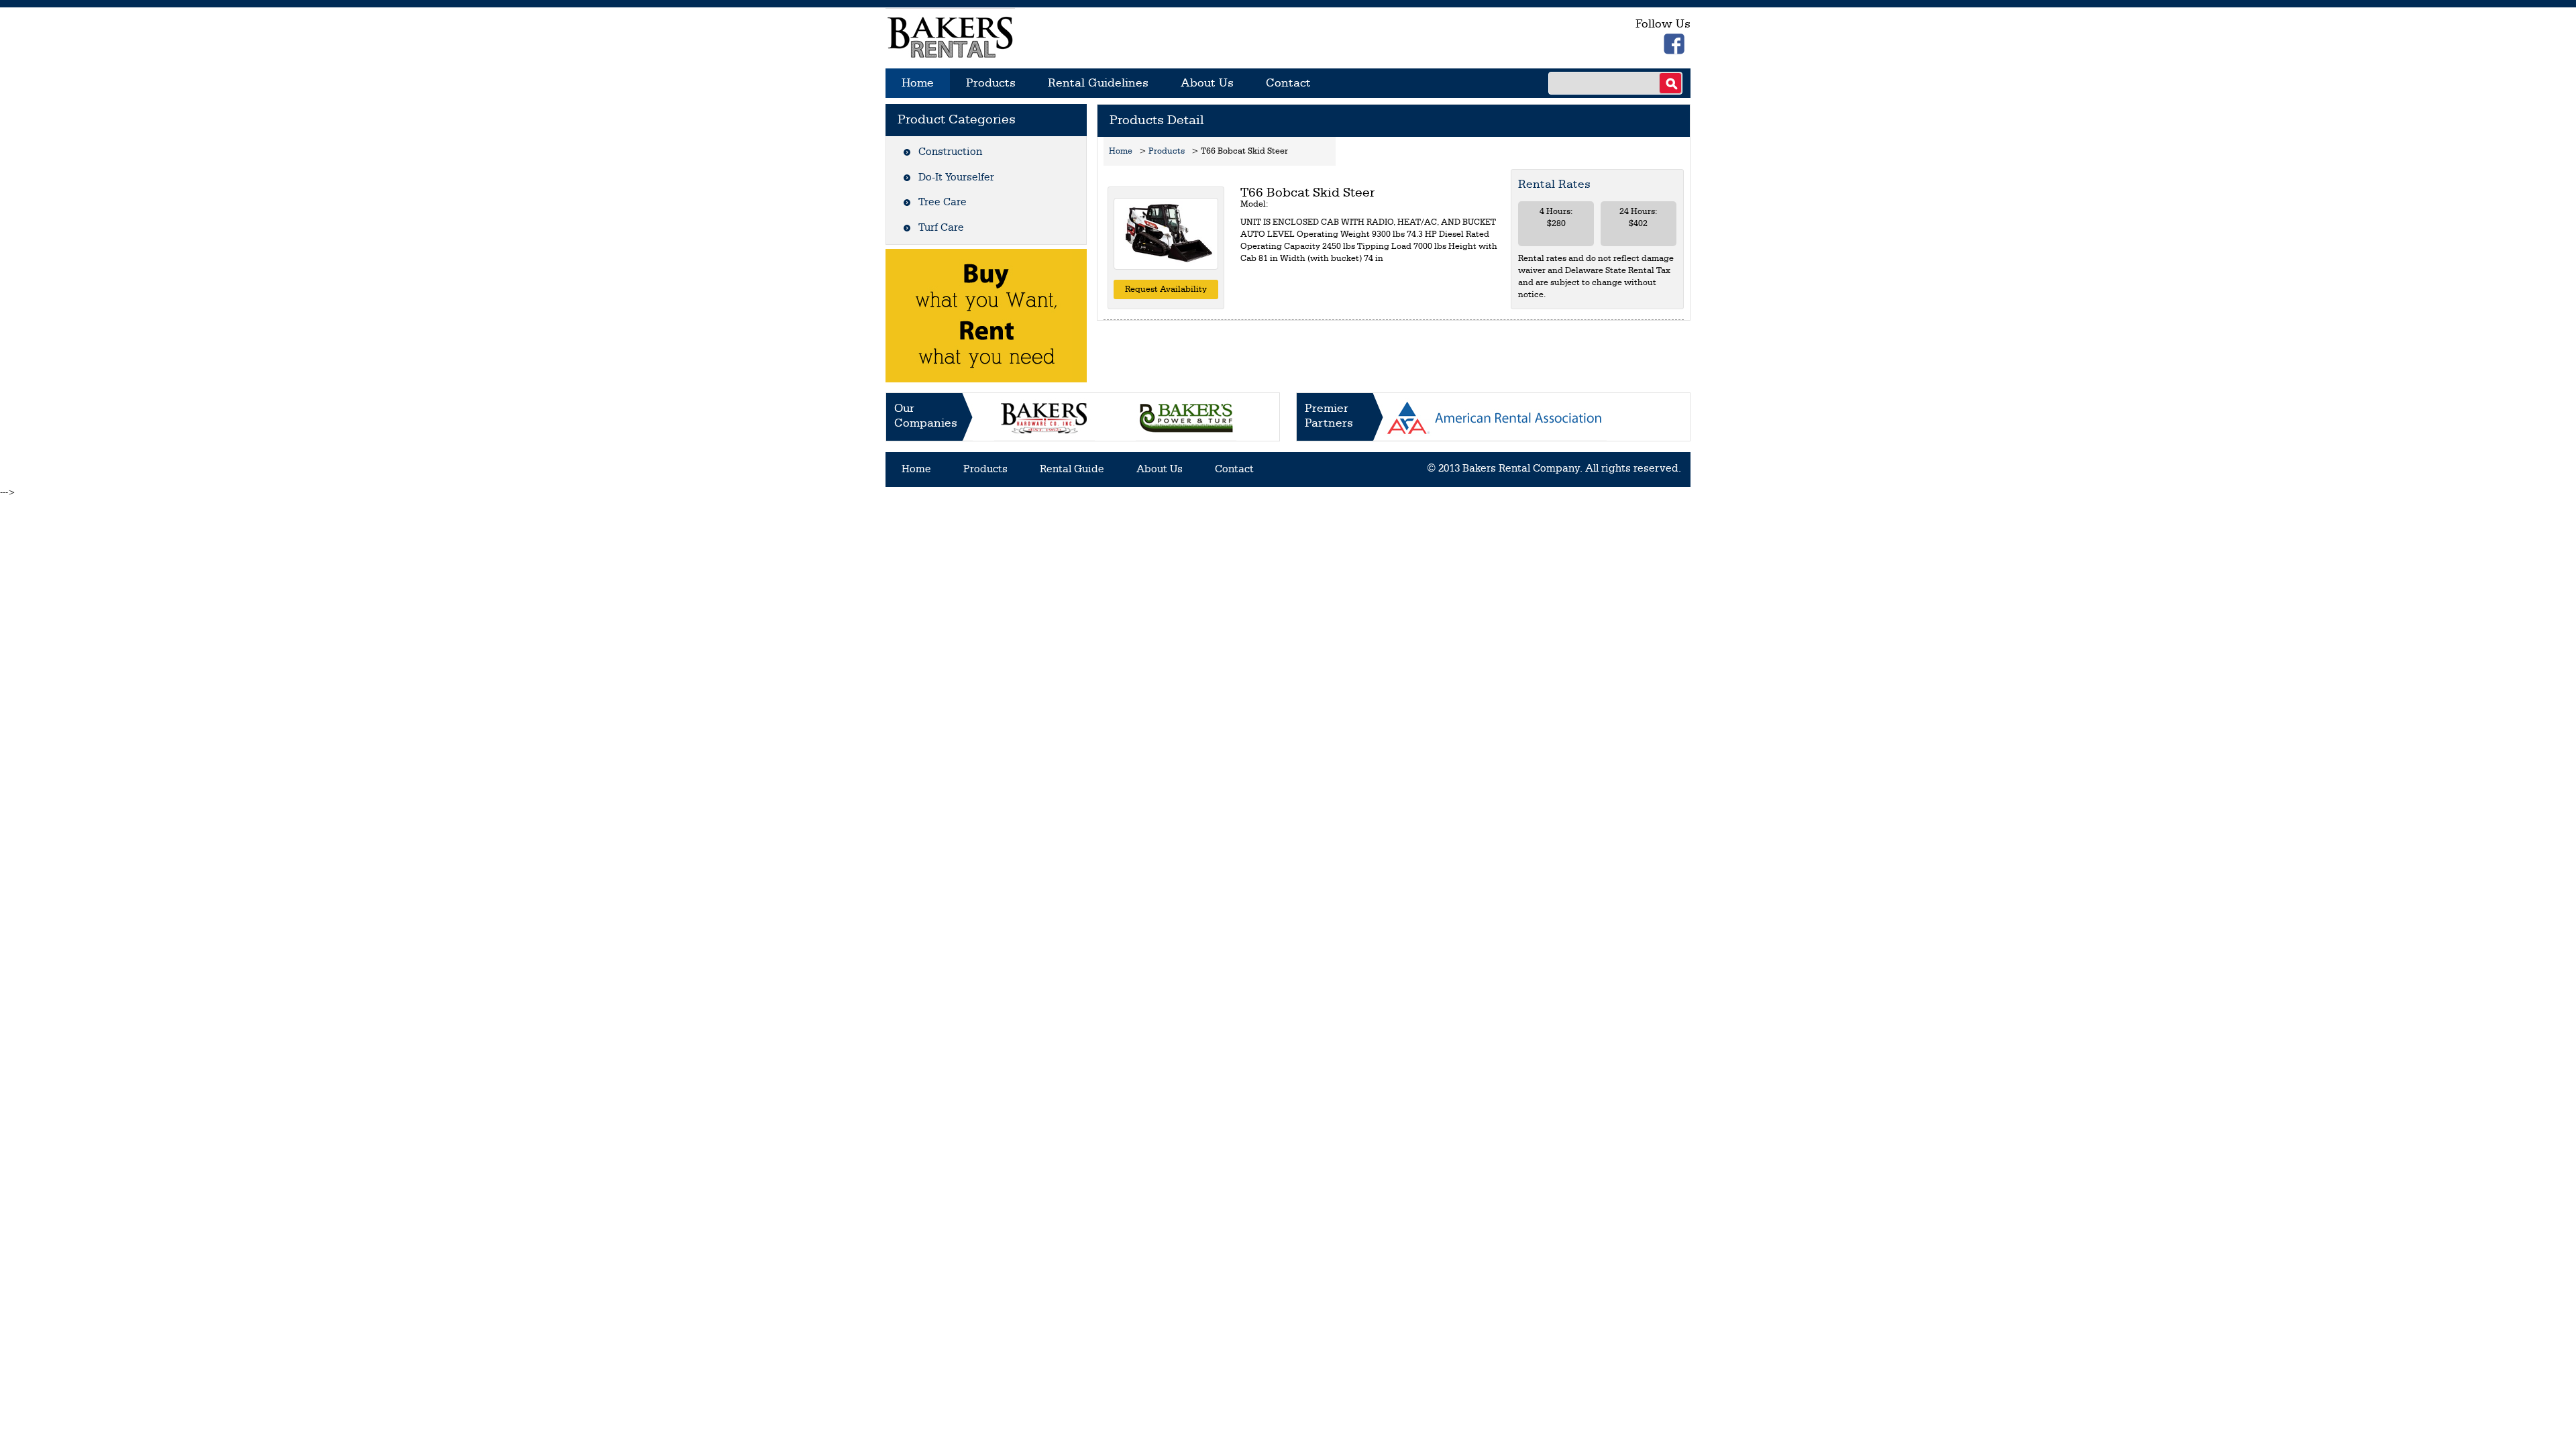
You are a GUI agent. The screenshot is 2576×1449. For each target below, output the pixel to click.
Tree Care (943, 203)
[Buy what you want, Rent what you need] (986, 316)
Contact (1288, 83)
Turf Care (941, 228)
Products (991, 83)
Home (918, 83)
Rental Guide (1072, 470)
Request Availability (1166, 289)
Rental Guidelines (1098, 83)
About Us (1207, 83)
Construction (950, 152)
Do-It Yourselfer (956, 178)
